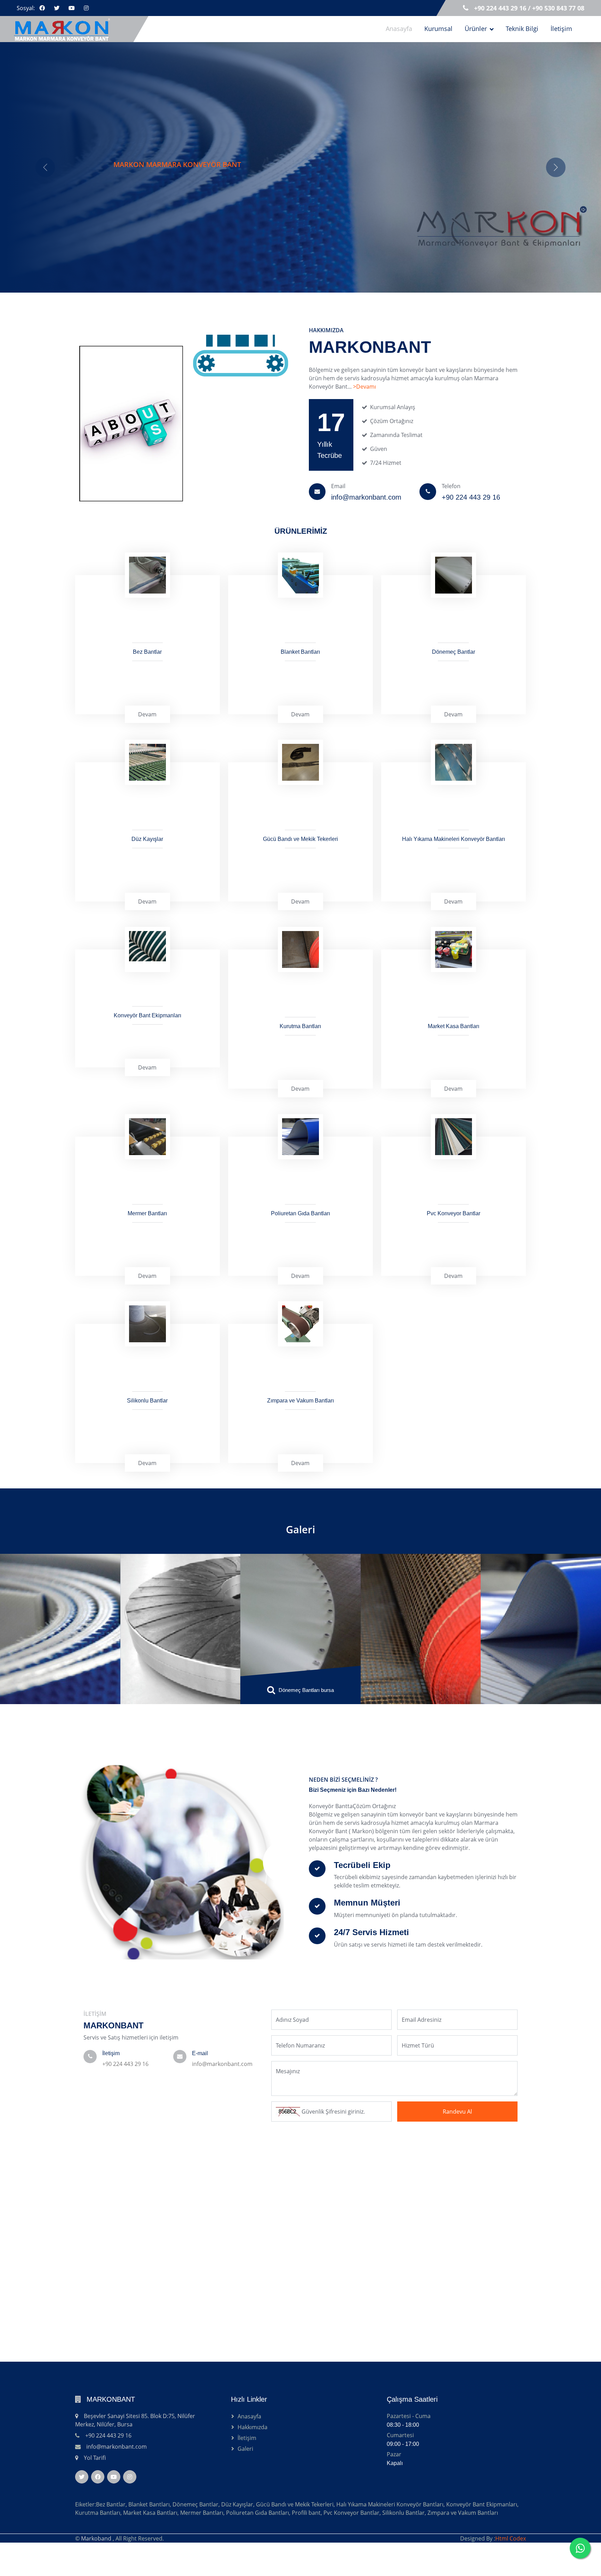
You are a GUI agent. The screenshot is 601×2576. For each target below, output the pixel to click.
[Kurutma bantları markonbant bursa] (301, 1658)
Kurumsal (438, 29)
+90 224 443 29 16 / (503, 8)
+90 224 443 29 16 (125, 2114)
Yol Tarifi (95, 2508)
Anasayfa (399, 29)
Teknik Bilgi (522, 29)
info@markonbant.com (222, 2114)
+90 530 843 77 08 (558, 8)
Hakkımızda (253, 2477)
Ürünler (476, 29)
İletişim (561, 29)
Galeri (300, 1579)
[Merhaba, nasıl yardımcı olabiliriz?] (580, 2548)
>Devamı (364, 437)
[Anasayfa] (66, 29)
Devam (147, 764)
